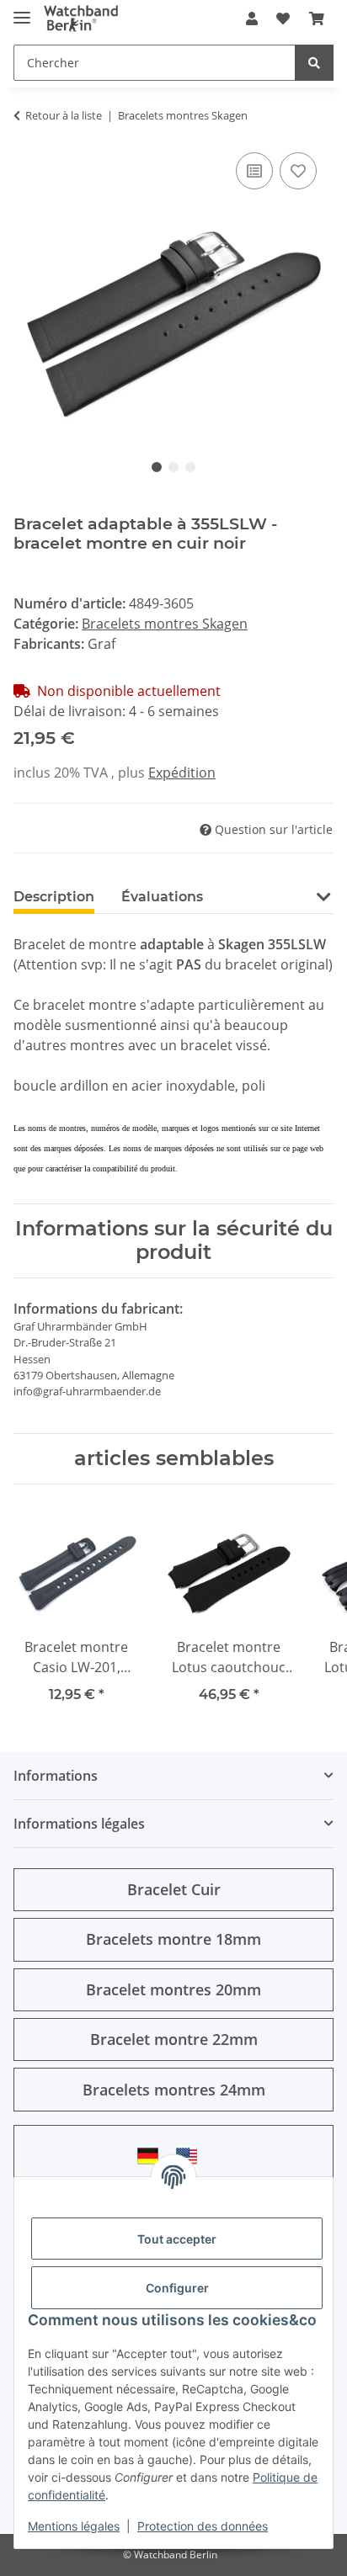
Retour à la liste (64, 115)
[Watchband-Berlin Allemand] (152, 2156)
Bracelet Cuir (174, 1889)
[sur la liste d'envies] (298, 171)
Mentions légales (74, 2526)
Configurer (177, 2288)
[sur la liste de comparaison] (254, 171)
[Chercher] (314, 63)
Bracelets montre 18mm (173, 1939)
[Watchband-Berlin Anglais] (191, 2156)
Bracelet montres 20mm (173, 1989)
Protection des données (203, 2526)
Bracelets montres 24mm (174, 2090)
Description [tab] (54, 897)
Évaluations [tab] (162, 897)
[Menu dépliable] (22, 11)
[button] (252, 19)
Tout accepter (177, 2239)
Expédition (182, 773)
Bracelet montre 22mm (174, 2039)
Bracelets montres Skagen (165, 624)
